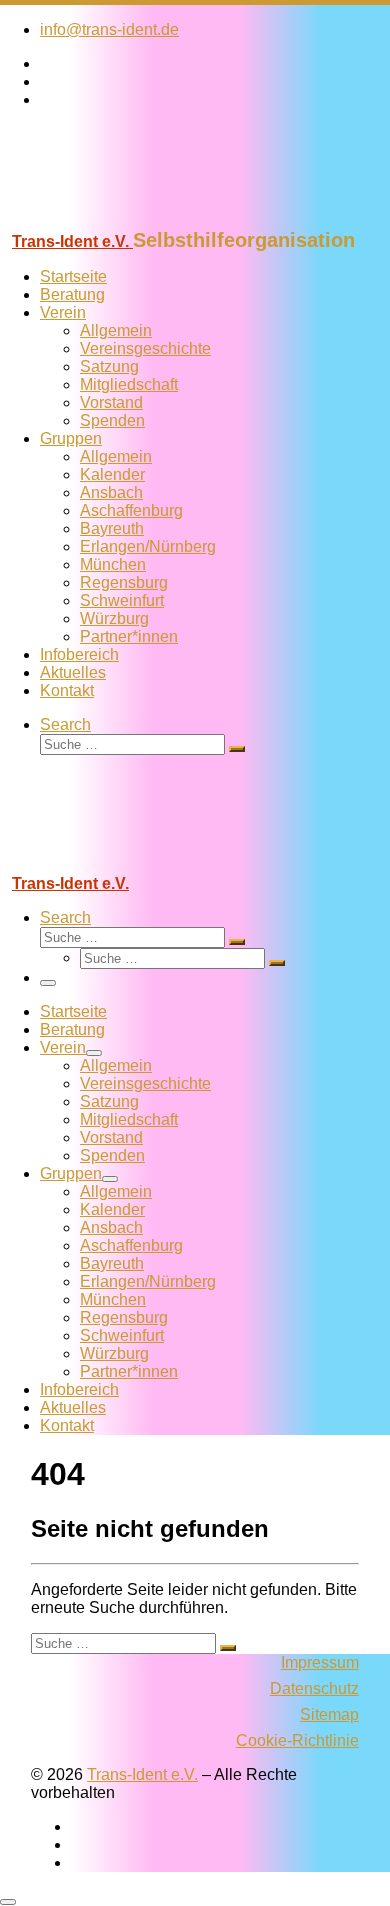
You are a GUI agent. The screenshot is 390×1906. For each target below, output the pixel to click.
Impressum (320, 1662)
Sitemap (329, 1714)
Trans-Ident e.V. (142, 1774)
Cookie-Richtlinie (297, 1740)
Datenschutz (314, 1688)
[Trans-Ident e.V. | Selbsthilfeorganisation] (125, 219)
